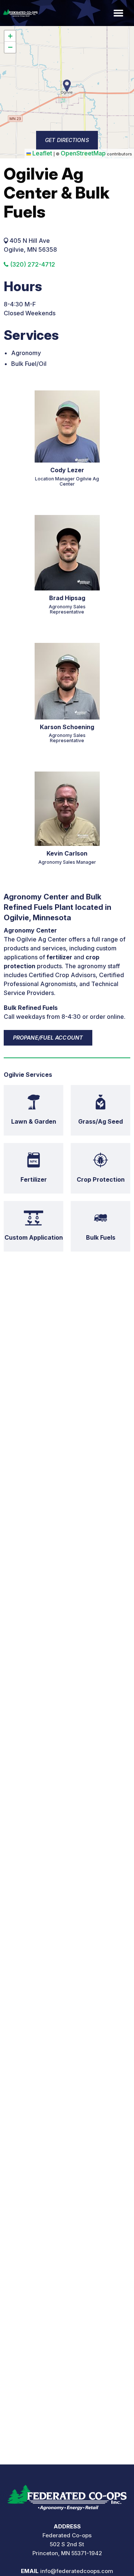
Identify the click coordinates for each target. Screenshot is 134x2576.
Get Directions (67, 140)
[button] (10, 36)
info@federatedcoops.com (77, 2571)
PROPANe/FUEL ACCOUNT (48, 1038)
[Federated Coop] (19, 13)
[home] (67, 2495)
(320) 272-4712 (32, 264)
